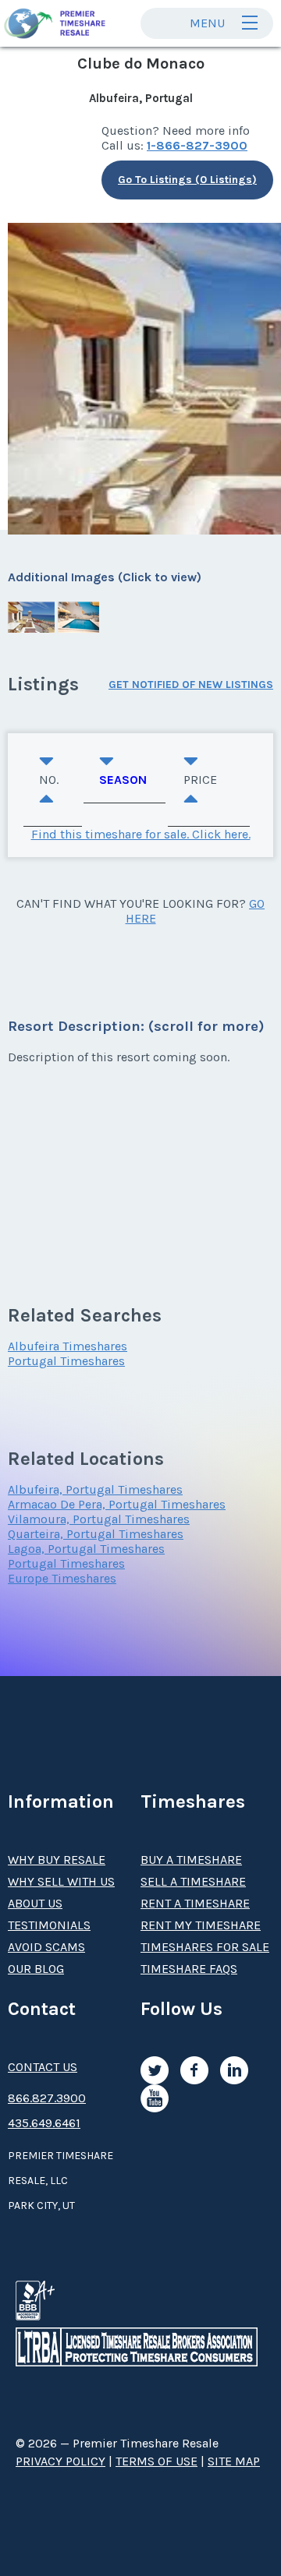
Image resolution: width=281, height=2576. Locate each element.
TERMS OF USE (157, 2461)
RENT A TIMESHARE (195, 1903)
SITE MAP (234, 2461)
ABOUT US (35, 1903)
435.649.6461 (44, 2123)
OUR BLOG (36, 1969)
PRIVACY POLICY (60, 2461)
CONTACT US (43, 2067)
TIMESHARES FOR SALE (205, 1947)
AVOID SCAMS (46, 1947)
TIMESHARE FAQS (189, 1969)
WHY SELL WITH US (61, 1881)
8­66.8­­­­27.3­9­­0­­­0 (47, 2098)
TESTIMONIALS (49, 1925)
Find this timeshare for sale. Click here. (141, 834)
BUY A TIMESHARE (191, 1860)
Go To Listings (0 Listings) (187, 180)
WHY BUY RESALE (57, 1860)
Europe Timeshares (62, 1578)
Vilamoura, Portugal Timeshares (99, 1519)
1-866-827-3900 (197, 145)
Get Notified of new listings (191, 685)
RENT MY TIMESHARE (201, 1925)
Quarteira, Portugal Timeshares (96, 1534)
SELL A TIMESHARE (193, 1881)
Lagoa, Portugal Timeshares (86, 1549)
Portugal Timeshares (66, 1361)
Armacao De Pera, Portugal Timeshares (117, 1504)
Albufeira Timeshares (68, 1346)
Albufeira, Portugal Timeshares (95, 1489)
